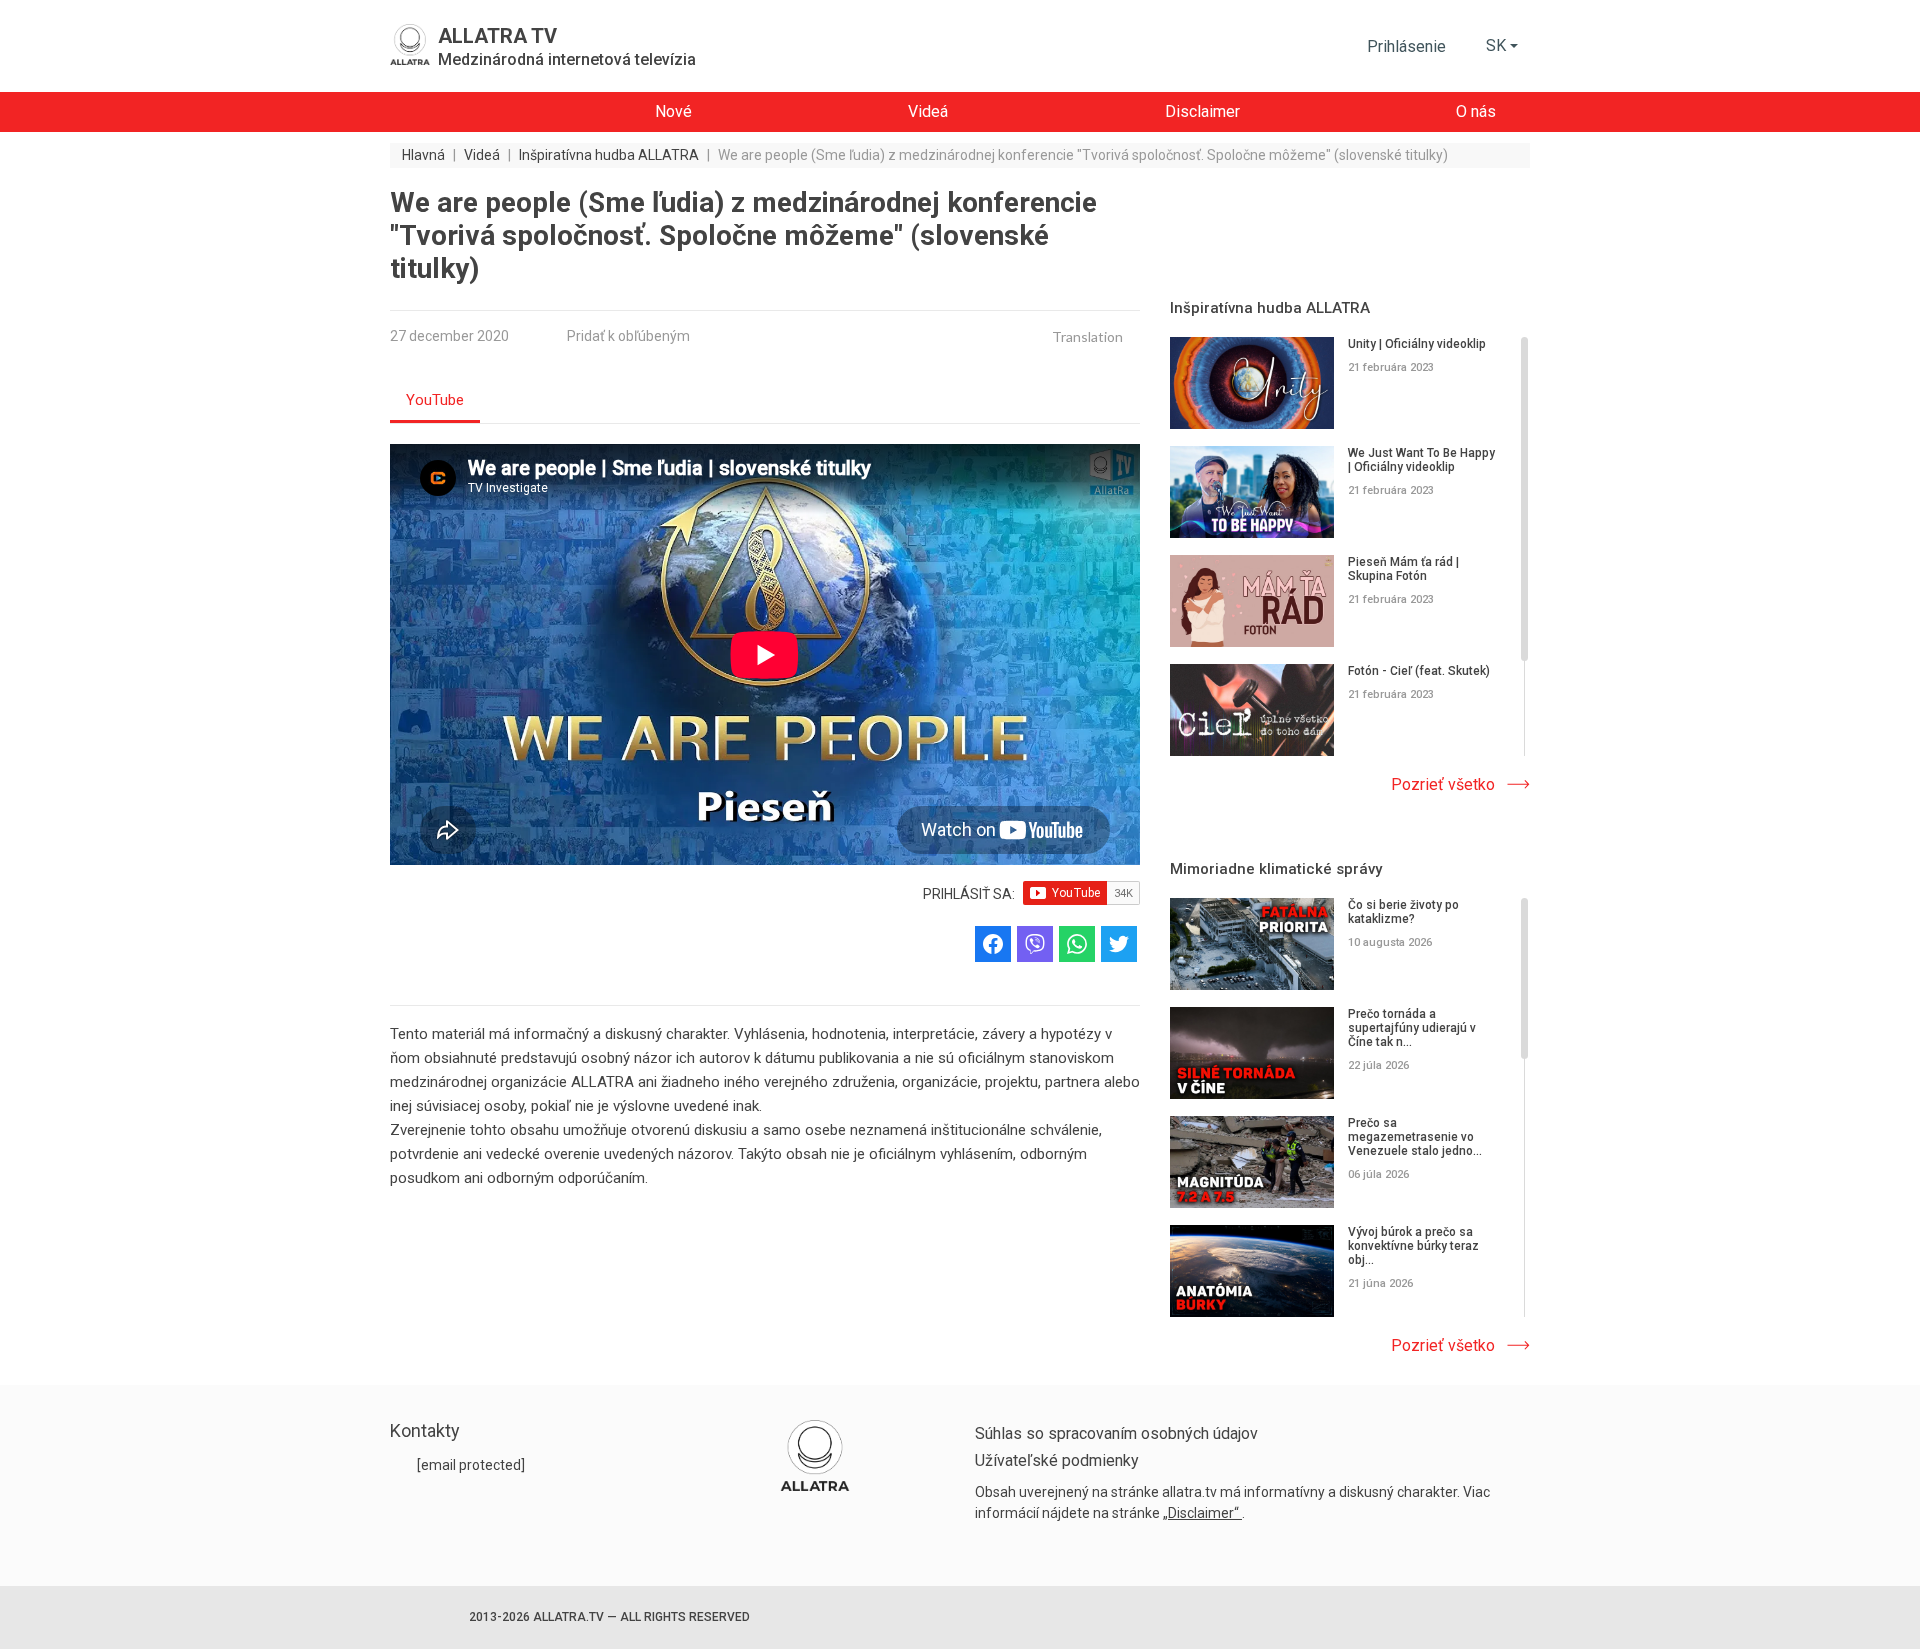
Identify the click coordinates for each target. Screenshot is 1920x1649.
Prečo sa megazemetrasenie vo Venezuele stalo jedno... (1415, 1137)
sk (1496, 45)
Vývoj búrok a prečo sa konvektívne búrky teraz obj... (1413, 1246)
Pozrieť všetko (1443, 784)
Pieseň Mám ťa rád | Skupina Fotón (1403, 569)
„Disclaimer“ (1202, 1513)
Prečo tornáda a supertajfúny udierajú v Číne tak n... (1412, 1028)
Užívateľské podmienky (1057, 1460)
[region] (1350, 548)
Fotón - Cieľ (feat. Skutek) (1419, 671)
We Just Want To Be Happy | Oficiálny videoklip (1421, 460)
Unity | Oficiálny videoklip (1417, 344)
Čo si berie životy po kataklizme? (1403, 912)
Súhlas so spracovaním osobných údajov (1116, 1433)
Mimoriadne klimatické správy (1276, 869)
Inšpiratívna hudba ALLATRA (1270, 308)
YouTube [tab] (435, 400)
